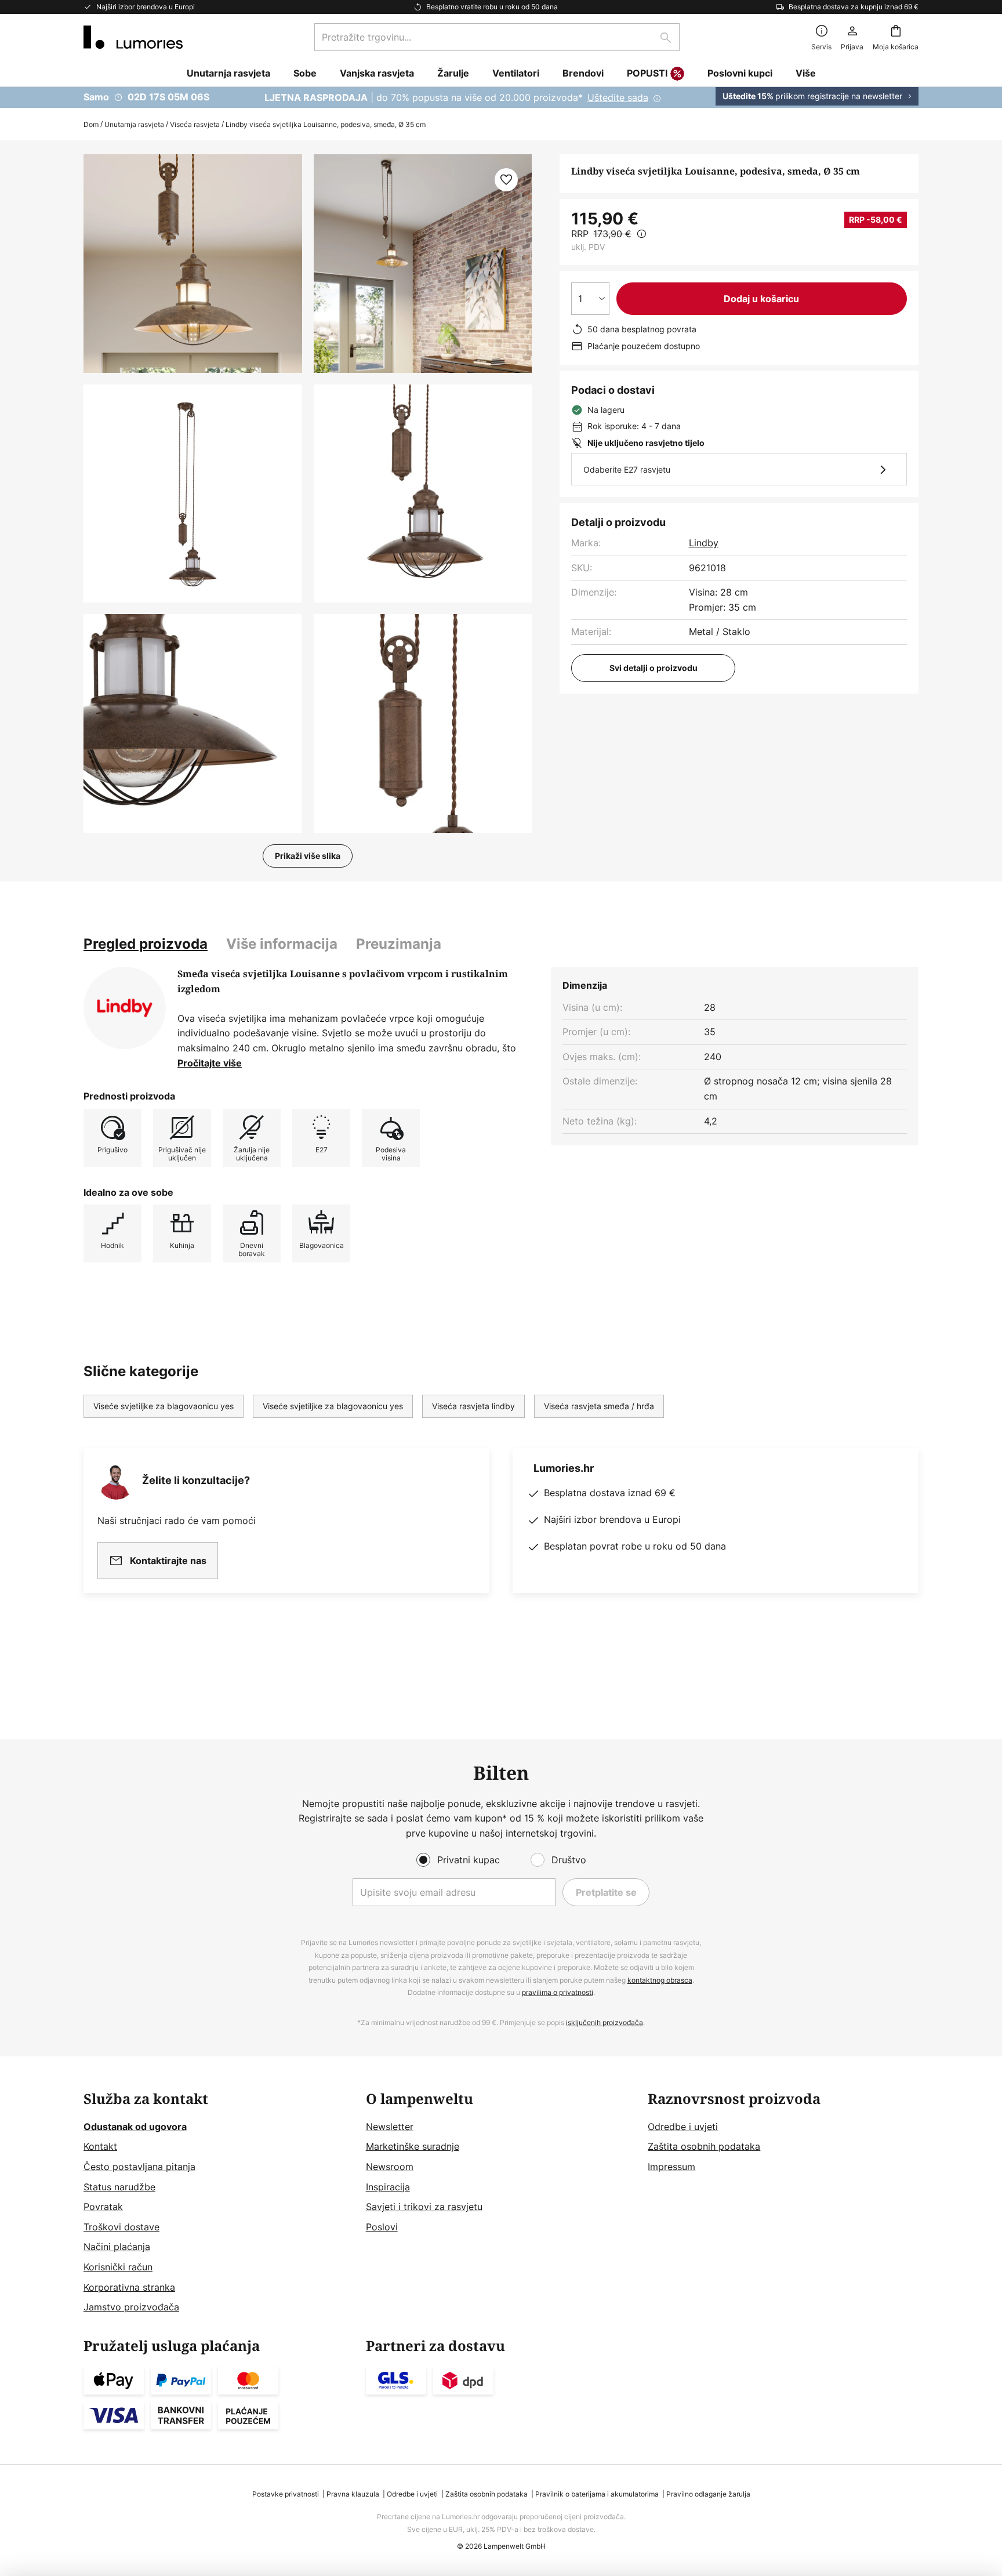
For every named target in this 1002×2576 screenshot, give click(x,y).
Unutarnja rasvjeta (134, 124)
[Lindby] (125, 1008)
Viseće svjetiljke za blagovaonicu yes (164, 1406)
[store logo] (133, 37)
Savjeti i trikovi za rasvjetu (424, 2207)
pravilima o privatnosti (558, 1992)
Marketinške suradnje (413, 2146)
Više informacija (282, 944)
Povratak (103, 2207)
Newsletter (390, 2127)
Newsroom (390, 2167)
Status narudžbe (119, 2187)
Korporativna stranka (129, 2287)
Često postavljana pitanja (139, 2167)
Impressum (671, 2167)
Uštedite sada (618, 97)
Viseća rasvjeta (195, 124)
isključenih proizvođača (605, 2022)
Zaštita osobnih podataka (704, 2146)
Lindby (704, 543)
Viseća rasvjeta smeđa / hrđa (599, 1406)
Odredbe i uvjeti (683, 2127)
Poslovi (382, 2227)
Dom (91, 124)
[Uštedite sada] (501, 97)
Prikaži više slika (308, 856)
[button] (193, 494)
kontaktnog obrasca (660, 1980)
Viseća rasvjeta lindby (473, 1406)
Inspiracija (388, 2187)
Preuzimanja (399, 944)
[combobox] (497, 37)
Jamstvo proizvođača (131, 2307)
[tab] (146, 944)
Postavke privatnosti (286, 2494)
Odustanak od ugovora (135, 2127)
